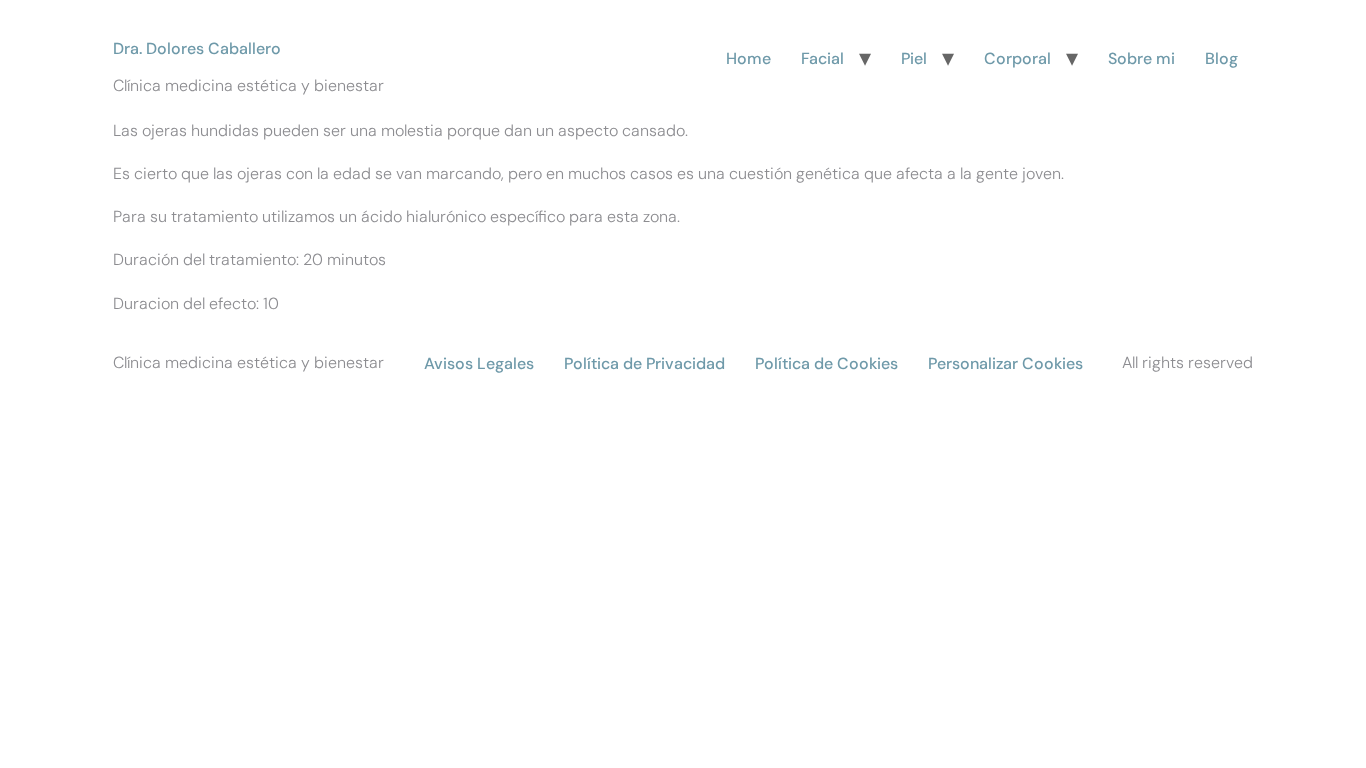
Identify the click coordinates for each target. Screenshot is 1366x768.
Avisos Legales (479, 363)
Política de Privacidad (644, 363)
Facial (822, 58)
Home (748, 58)
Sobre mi (1141, 58)
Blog (1221, 58)
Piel (914, 58)
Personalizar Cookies (1005, 363)
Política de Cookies (826, 363)
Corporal (1017, 58)
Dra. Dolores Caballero (197, 48)
